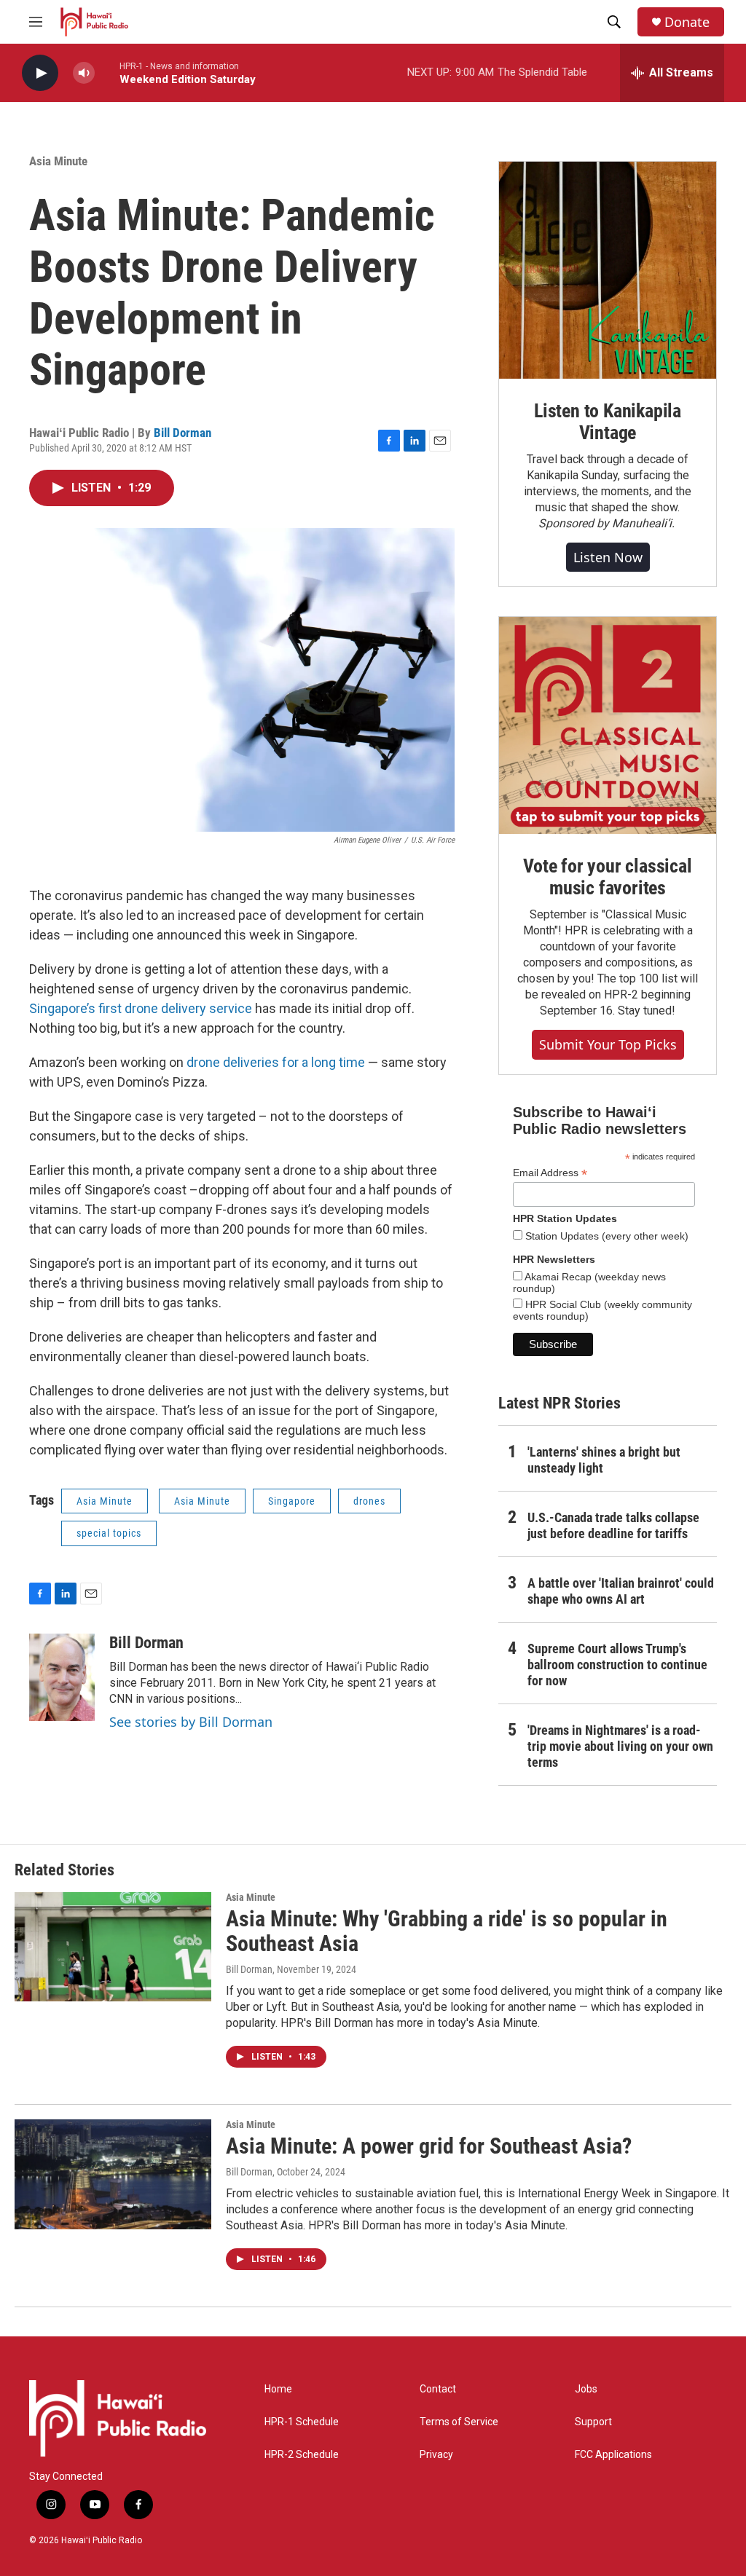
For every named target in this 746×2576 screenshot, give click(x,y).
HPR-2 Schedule (302, 2455)
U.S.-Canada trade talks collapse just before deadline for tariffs (613, 1525)
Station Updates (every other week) (605, 1236)
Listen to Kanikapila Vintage (608, 422)
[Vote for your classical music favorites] (608, 725)
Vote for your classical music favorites (607, 877)
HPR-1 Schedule (302, 2422)
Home (278, 2389)
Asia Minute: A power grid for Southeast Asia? (429, 2146)
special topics (109, 1533)
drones (369, 1501)
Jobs (586, 2389)
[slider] (107, 72)
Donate (687, 22)
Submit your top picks (608, 1044)
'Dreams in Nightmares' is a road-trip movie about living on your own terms (620, 1746)
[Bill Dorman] (62, 1677)
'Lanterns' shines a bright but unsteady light (604, 1460)
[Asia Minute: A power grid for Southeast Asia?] (113, 2174)
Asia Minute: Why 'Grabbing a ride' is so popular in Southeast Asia (447, 1931)
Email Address (550, 1173)
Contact (438, 2389)
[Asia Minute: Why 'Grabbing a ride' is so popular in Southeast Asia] (113, 1947)
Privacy (436, 2455)
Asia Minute (58, 161)
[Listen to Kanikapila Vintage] (608, 270)
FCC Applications (613, 2455)
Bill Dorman (182, 433)
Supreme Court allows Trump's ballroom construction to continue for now (617, 1665)
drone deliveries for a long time (276, 1062)
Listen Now (608, 557)
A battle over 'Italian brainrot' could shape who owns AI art (621, 1591)
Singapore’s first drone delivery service (141, 1008)
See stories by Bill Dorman (191, 1722)
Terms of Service (459, 2422)
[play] (40, 73)
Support (593, 2422)
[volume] (84, 73)
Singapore (292, 1501)
